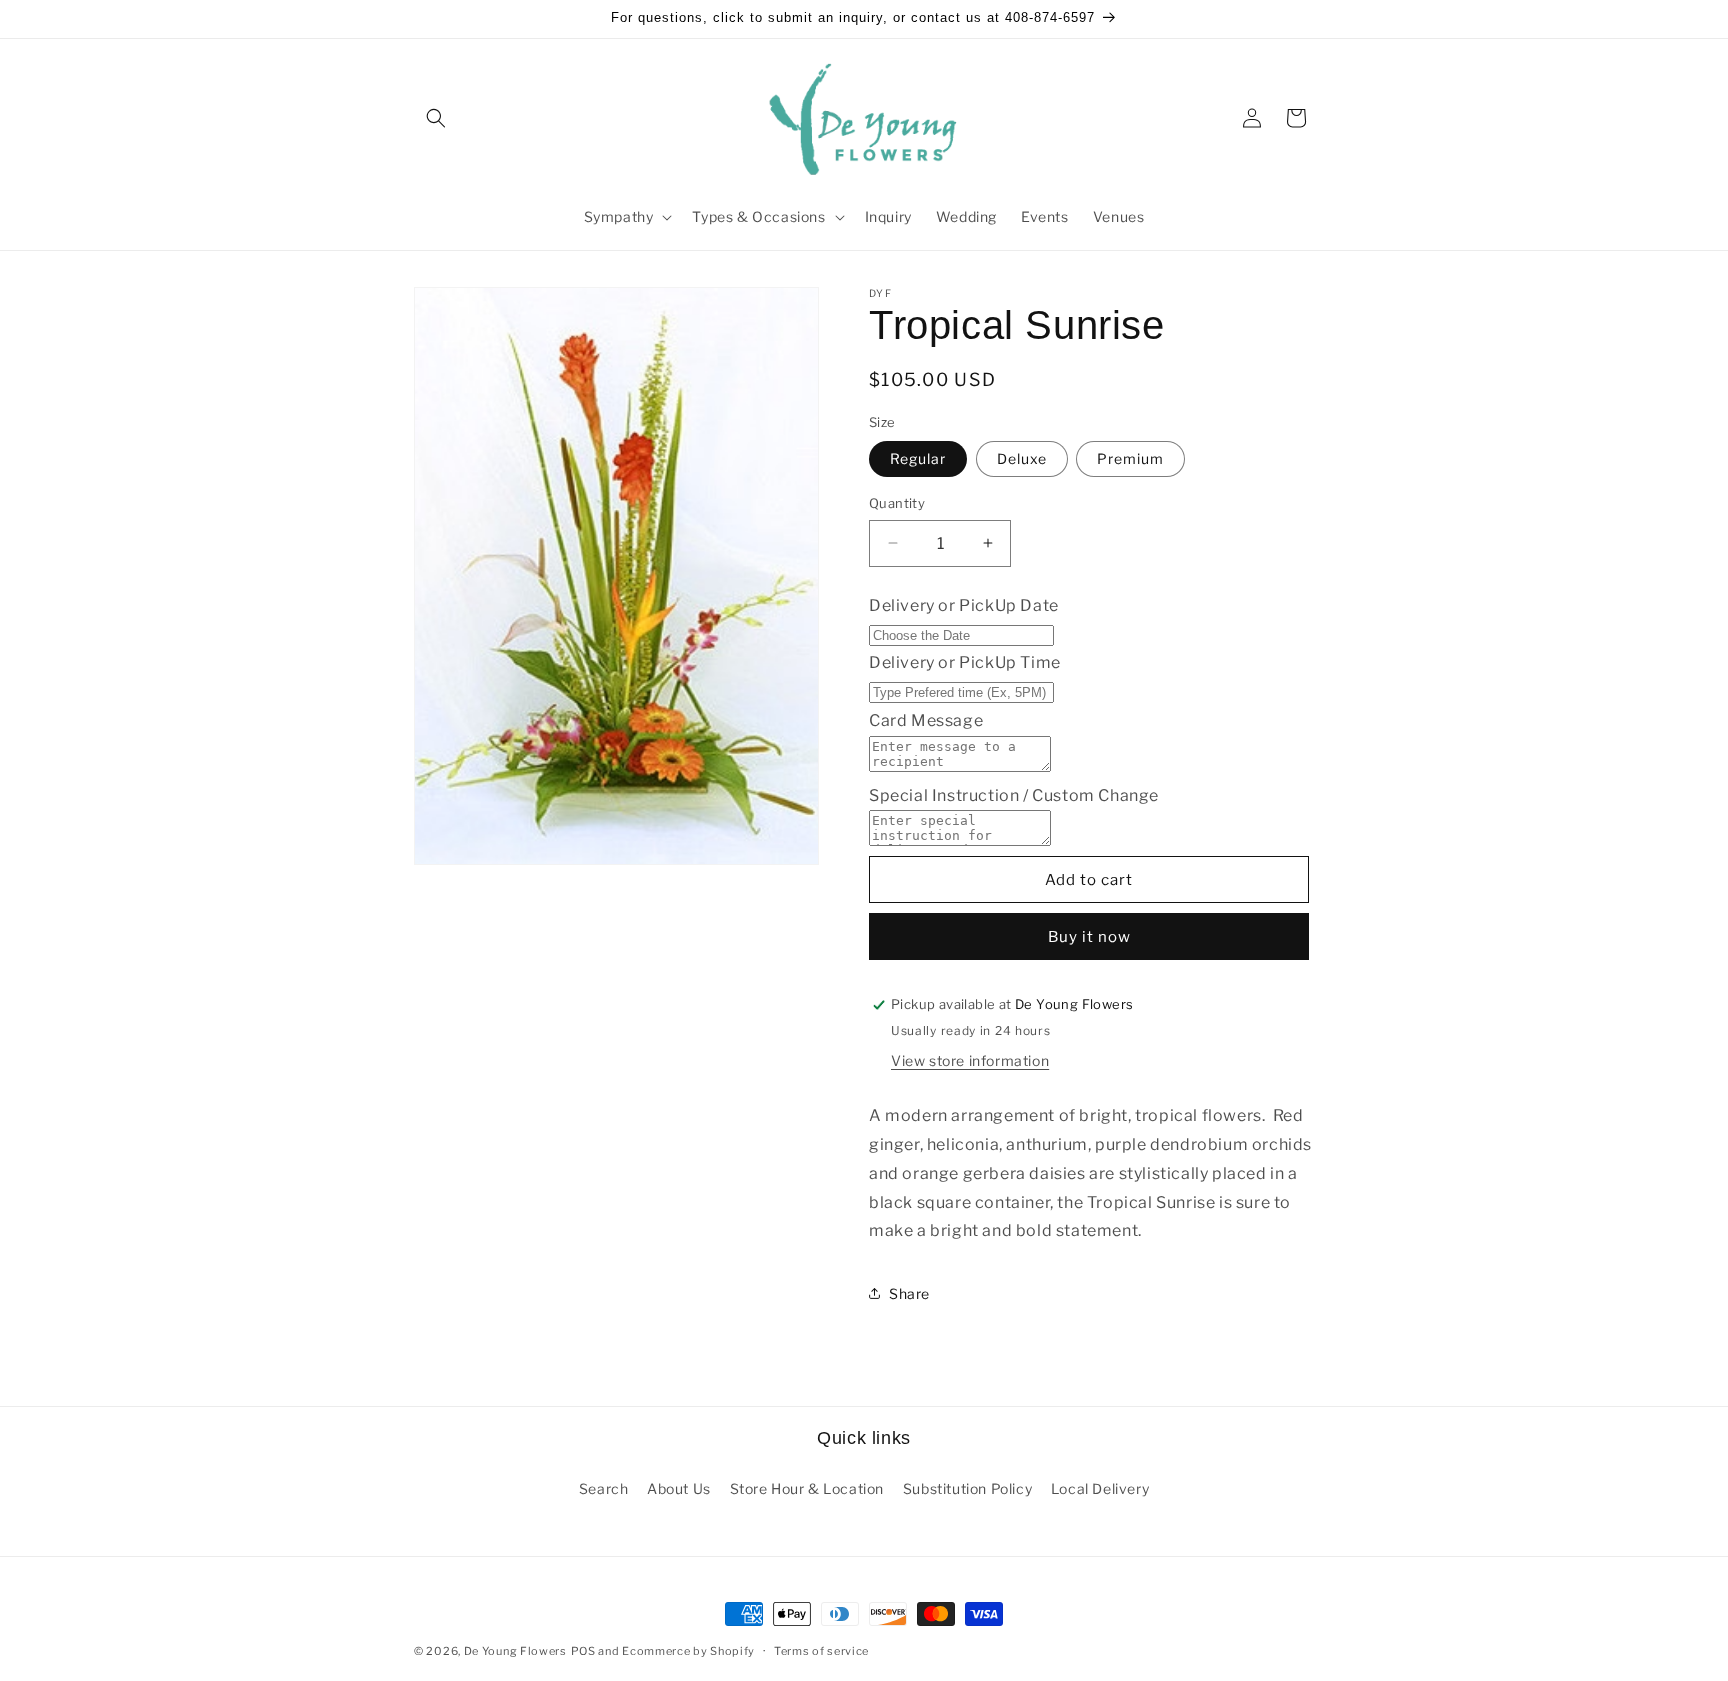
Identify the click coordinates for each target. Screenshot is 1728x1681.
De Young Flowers (515, 1651)
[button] (436, 118)
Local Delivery (1100, 1488)
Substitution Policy (967, 1488)
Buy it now (1089, 937)
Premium (1130, 458)
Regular (918, 458)
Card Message (926, 720)
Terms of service (821, 1651)
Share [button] (909, 1293)
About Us (679, 1488)
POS (583, 1651)
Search (604, 1488)
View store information (970, 1060)
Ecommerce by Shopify (688, 1651)
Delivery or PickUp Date (964, 605)
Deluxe (1022, 458)
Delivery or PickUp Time (965, 662)
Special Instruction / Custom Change (1014, 795)
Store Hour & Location (807, 1488)
